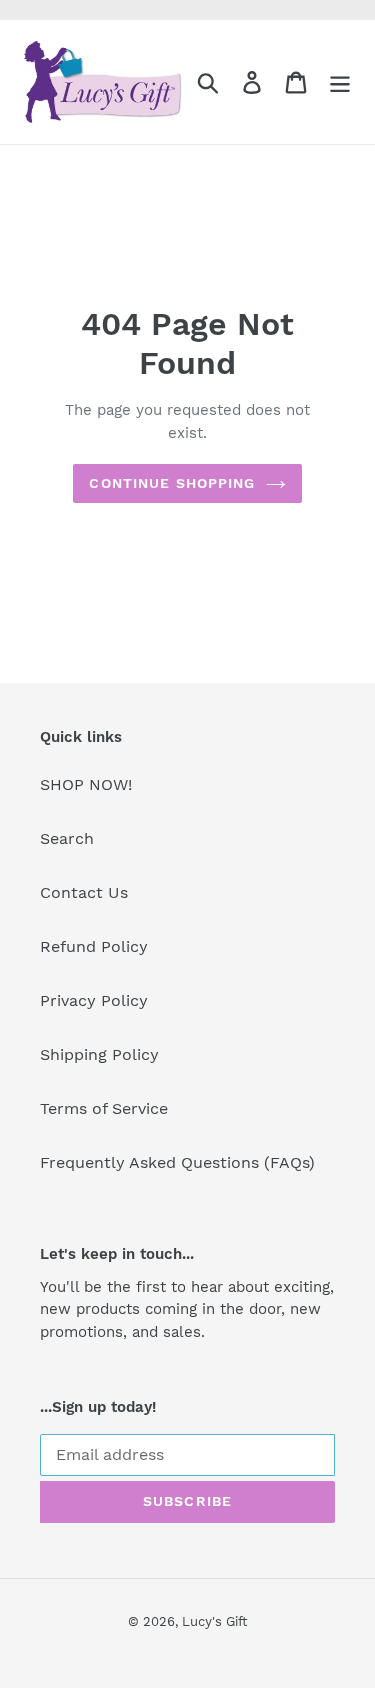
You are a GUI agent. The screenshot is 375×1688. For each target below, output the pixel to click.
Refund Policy (94, 946)
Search (67, 838)
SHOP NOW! (86, 784)
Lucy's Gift (214, 1621)
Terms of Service (104, 1108)
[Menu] (340, 82)
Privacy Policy (94, 1000)
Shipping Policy (99, 1054)
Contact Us (84, 892)
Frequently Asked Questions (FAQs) (177, 1162)
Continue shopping (172, 483)
